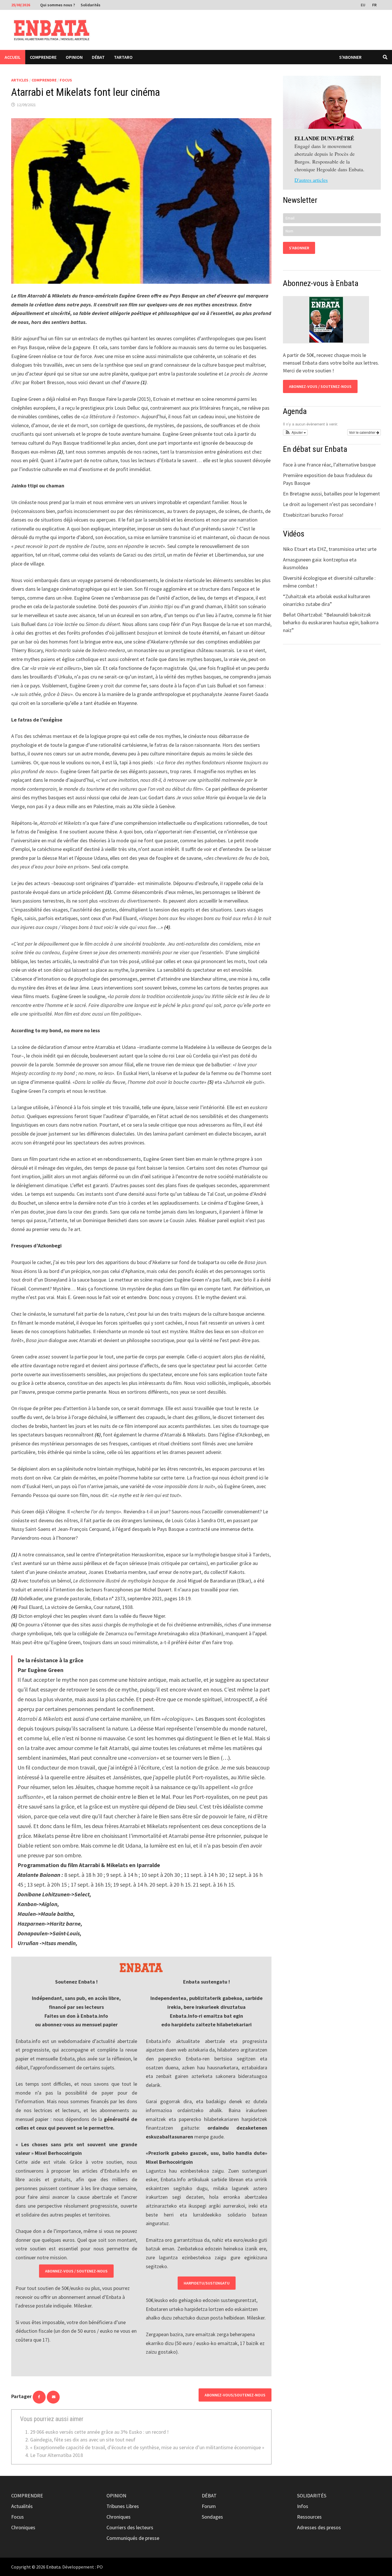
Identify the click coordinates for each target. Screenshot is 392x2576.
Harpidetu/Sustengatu (207, 2283)
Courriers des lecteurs (130, 2527)
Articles (20, 80)
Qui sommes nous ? (58, 5)
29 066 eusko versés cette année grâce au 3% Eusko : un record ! (99, 2432)
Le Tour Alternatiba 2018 (57, 2455)
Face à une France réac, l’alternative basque (329, 465)
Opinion (74, 57)
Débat (98, 57)
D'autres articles (311, 180)
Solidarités (91, 5)
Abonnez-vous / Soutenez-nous (76, 2271)
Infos (303, 2506)
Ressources (309, 2517)
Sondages (212, 2517)
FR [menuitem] (374, 5)
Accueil (13, 57)
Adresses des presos (319, 2527)
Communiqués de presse (133, 2538)
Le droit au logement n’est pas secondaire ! (330, 504)
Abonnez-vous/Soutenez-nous (235, 2395)
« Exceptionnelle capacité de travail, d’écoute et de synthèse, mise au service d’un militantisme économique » (147, 2447)
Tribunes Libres (123, 2506)
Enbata (53, 2567)
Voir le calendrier (363, 432)
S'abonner (350, 57)
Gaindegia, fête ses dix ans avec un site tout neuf (83, 2440)
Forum (209, 2506)
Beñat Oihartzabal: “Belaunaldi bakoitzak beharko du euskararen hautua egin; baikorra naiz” (331, 622)
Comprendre (43, 57)
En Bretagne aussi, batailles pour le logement (331, 494)
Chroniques (23, 2527)
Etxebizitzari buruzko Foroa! (313, 515)
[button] (295, 432)
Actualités (22, 2506)
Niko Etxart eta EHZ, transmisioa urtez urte (330, 549)
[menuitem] (364, 5)
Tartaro (123, 57)
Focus (66, 80)
